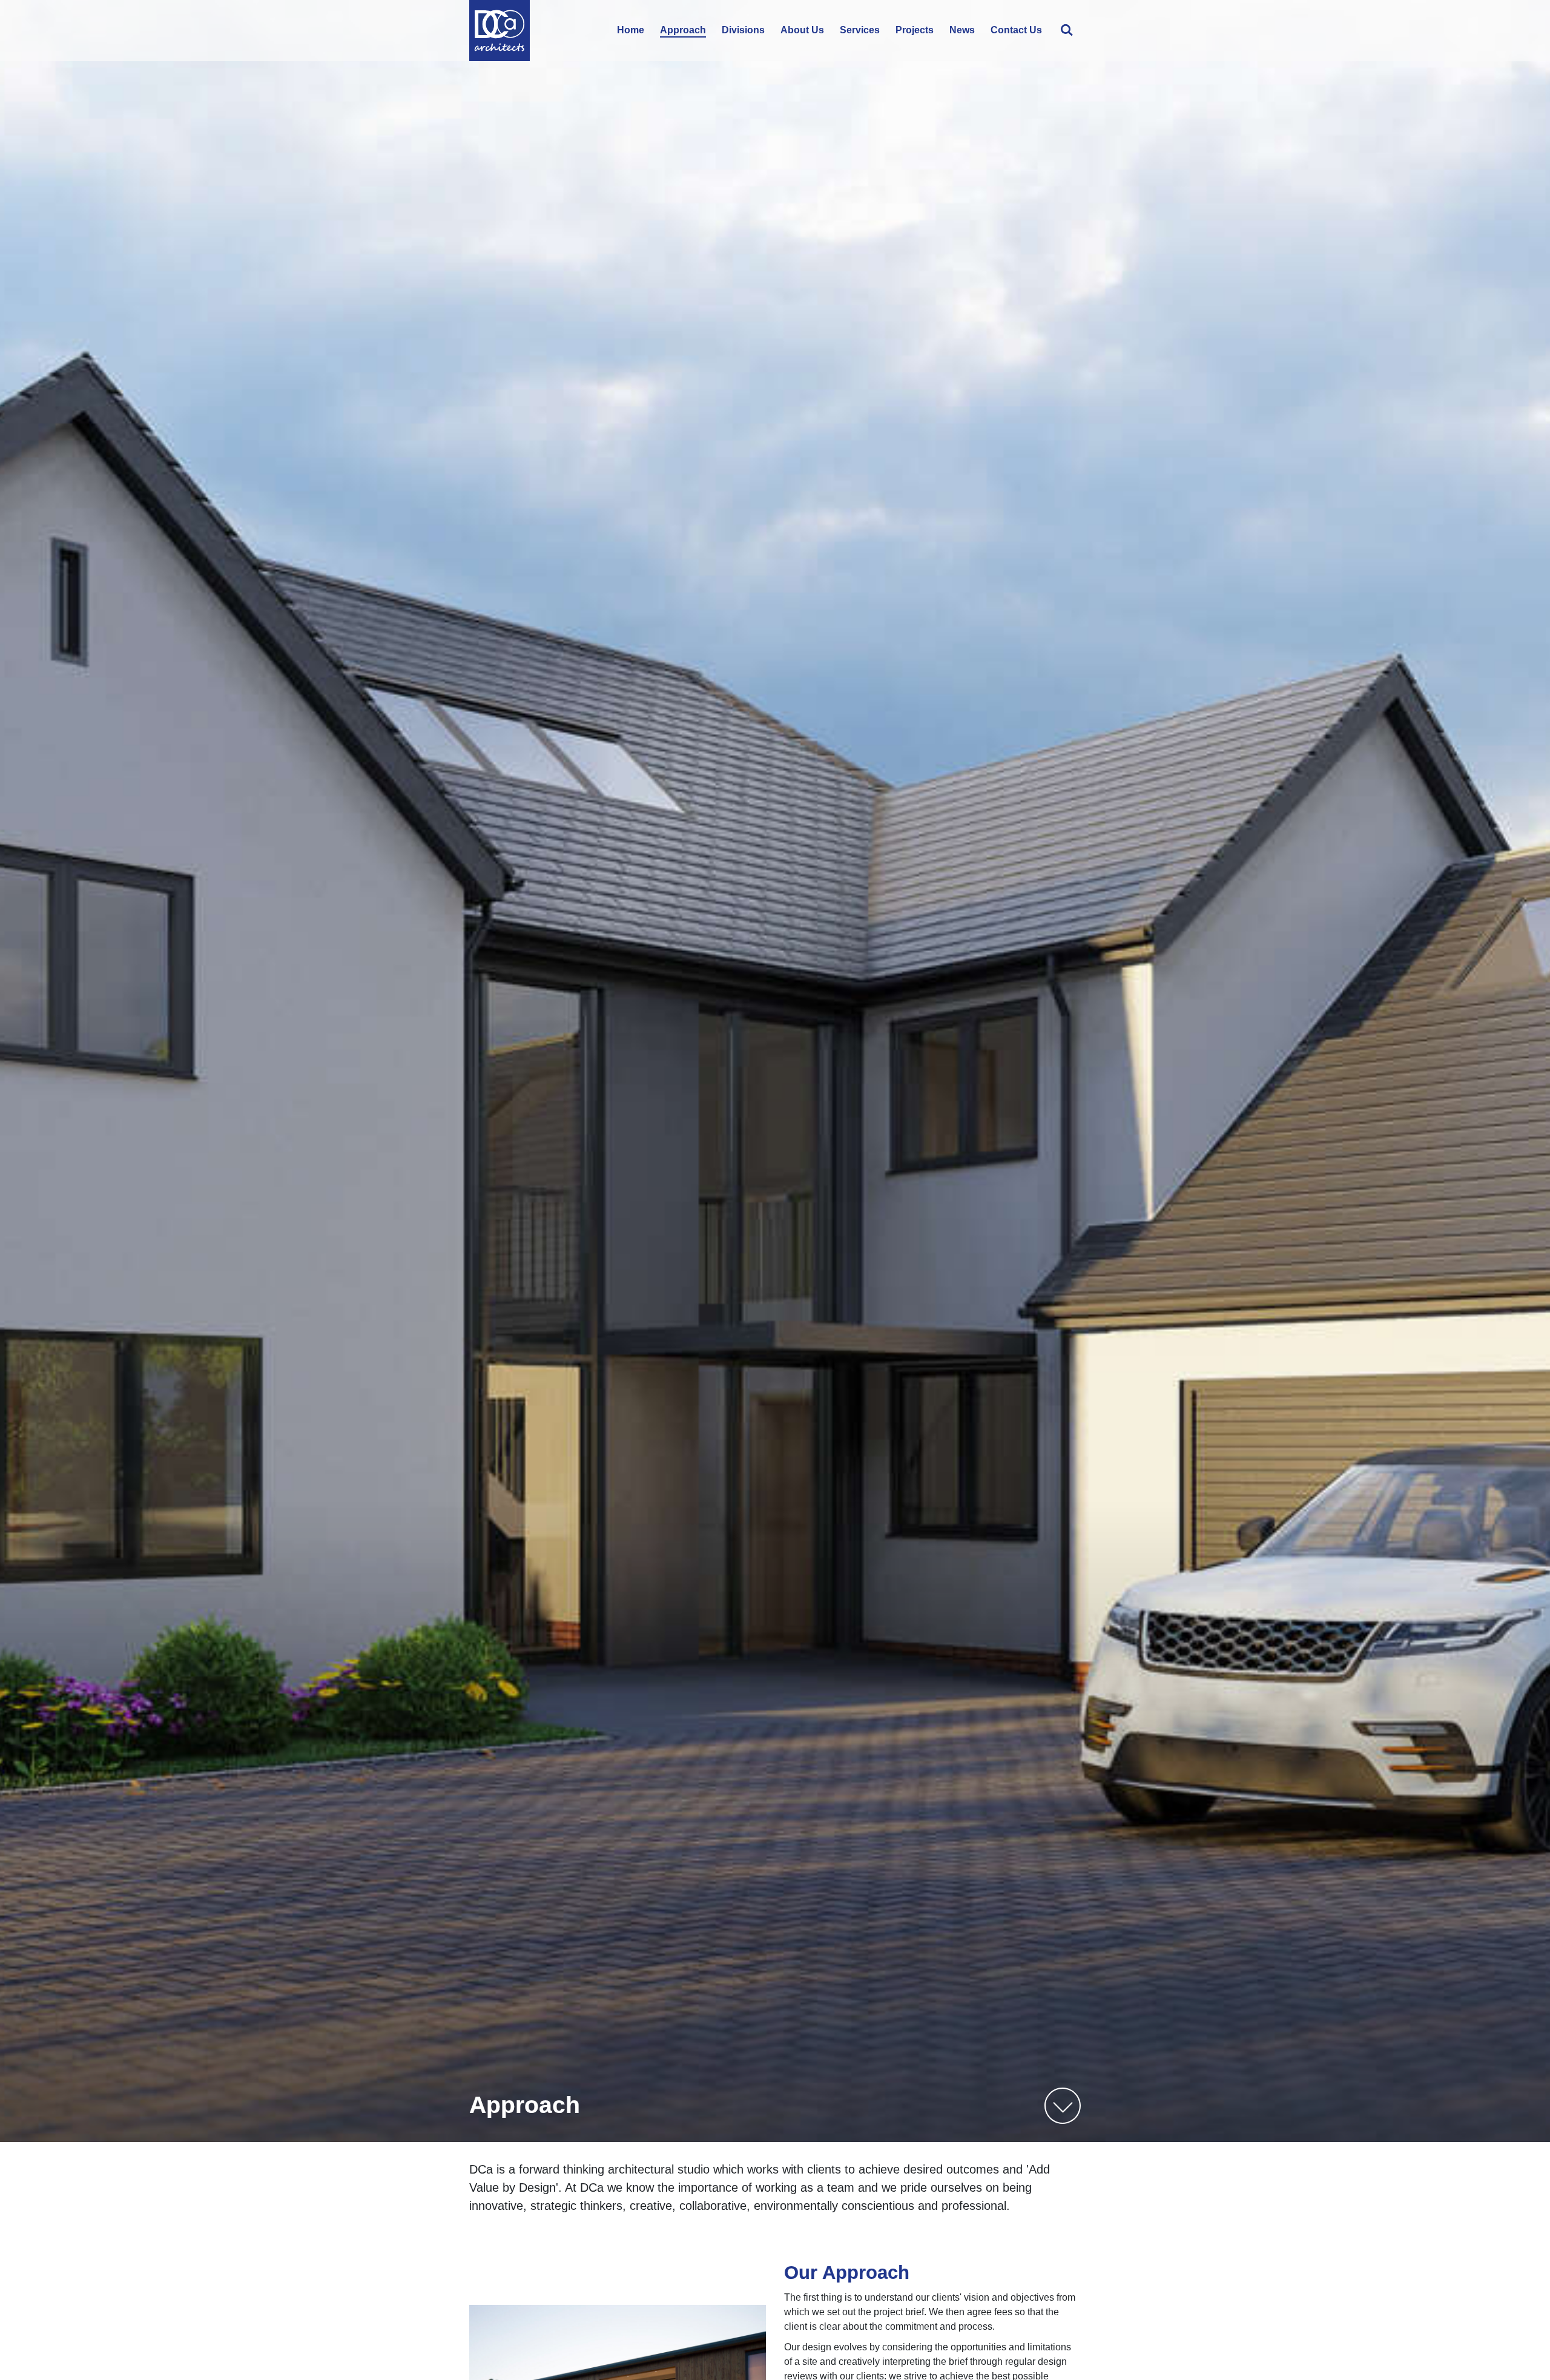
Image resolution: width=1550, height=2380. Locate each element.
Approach (683, 30)
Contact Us (1016, 30)
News (962, 30)
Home (631, 30)
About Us (802, 30)
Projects (915, 30)
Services (860, 30)
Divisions (743, 30)
